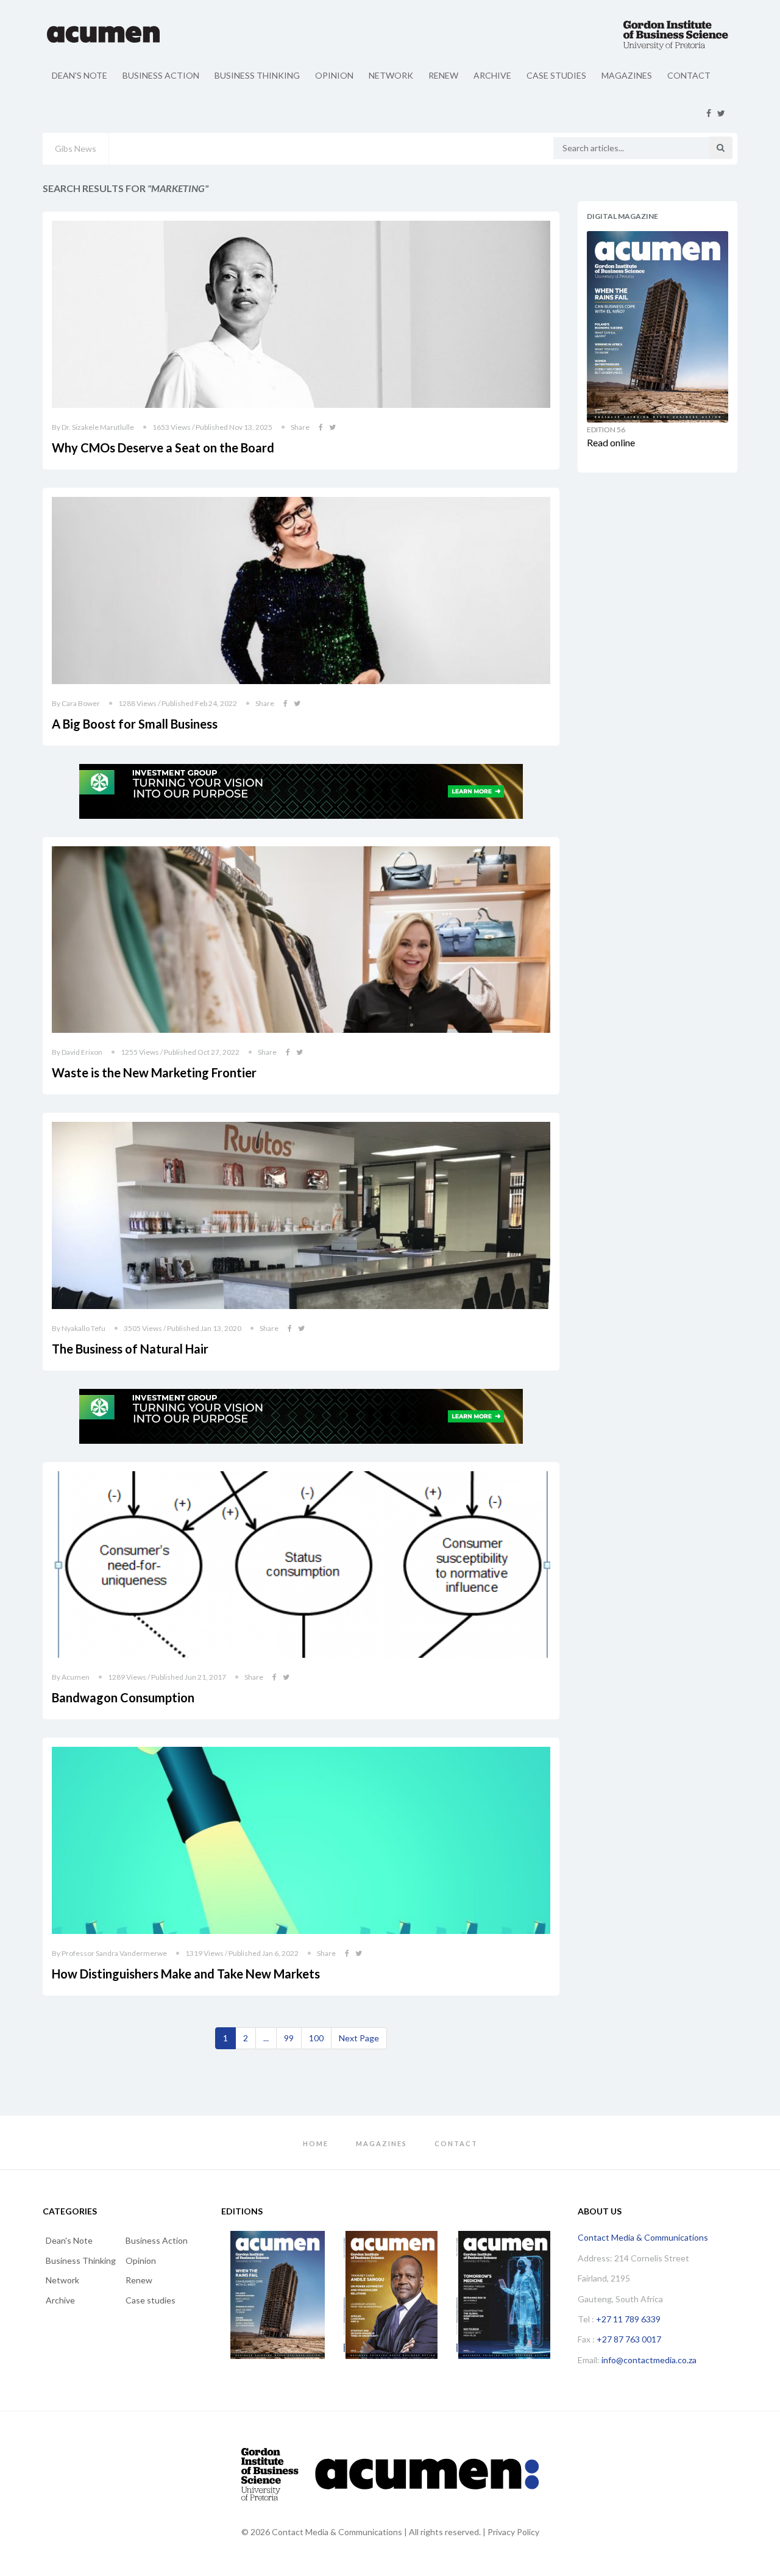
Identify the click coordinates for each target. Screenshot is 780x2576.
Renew (443, 75)
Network (391, 75)
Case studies (556, 75)
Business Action (161, 75)
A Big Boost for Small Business (135, 724)
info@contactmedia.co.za (649, 2360)
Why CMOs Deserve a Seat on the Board (163, 448)
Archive (492, 75)
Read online (611, 442)
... (266, 2038)
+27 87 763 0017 (629, 2339)
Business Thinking (257, 75)
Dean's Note (80, 75)
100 (316, 2038)
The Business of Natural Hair (130, 1349)
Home (316, 2143)
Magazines (627, 75)
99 (289, 2038)
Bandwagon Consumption (123, 1697)
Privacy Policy (513, 2532)
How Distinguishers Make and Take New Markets (186, 1974)
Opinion (334, 75)
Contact (689, 75)
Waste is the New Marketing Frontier (154, 1072)
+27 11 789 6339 (628, 2319)
